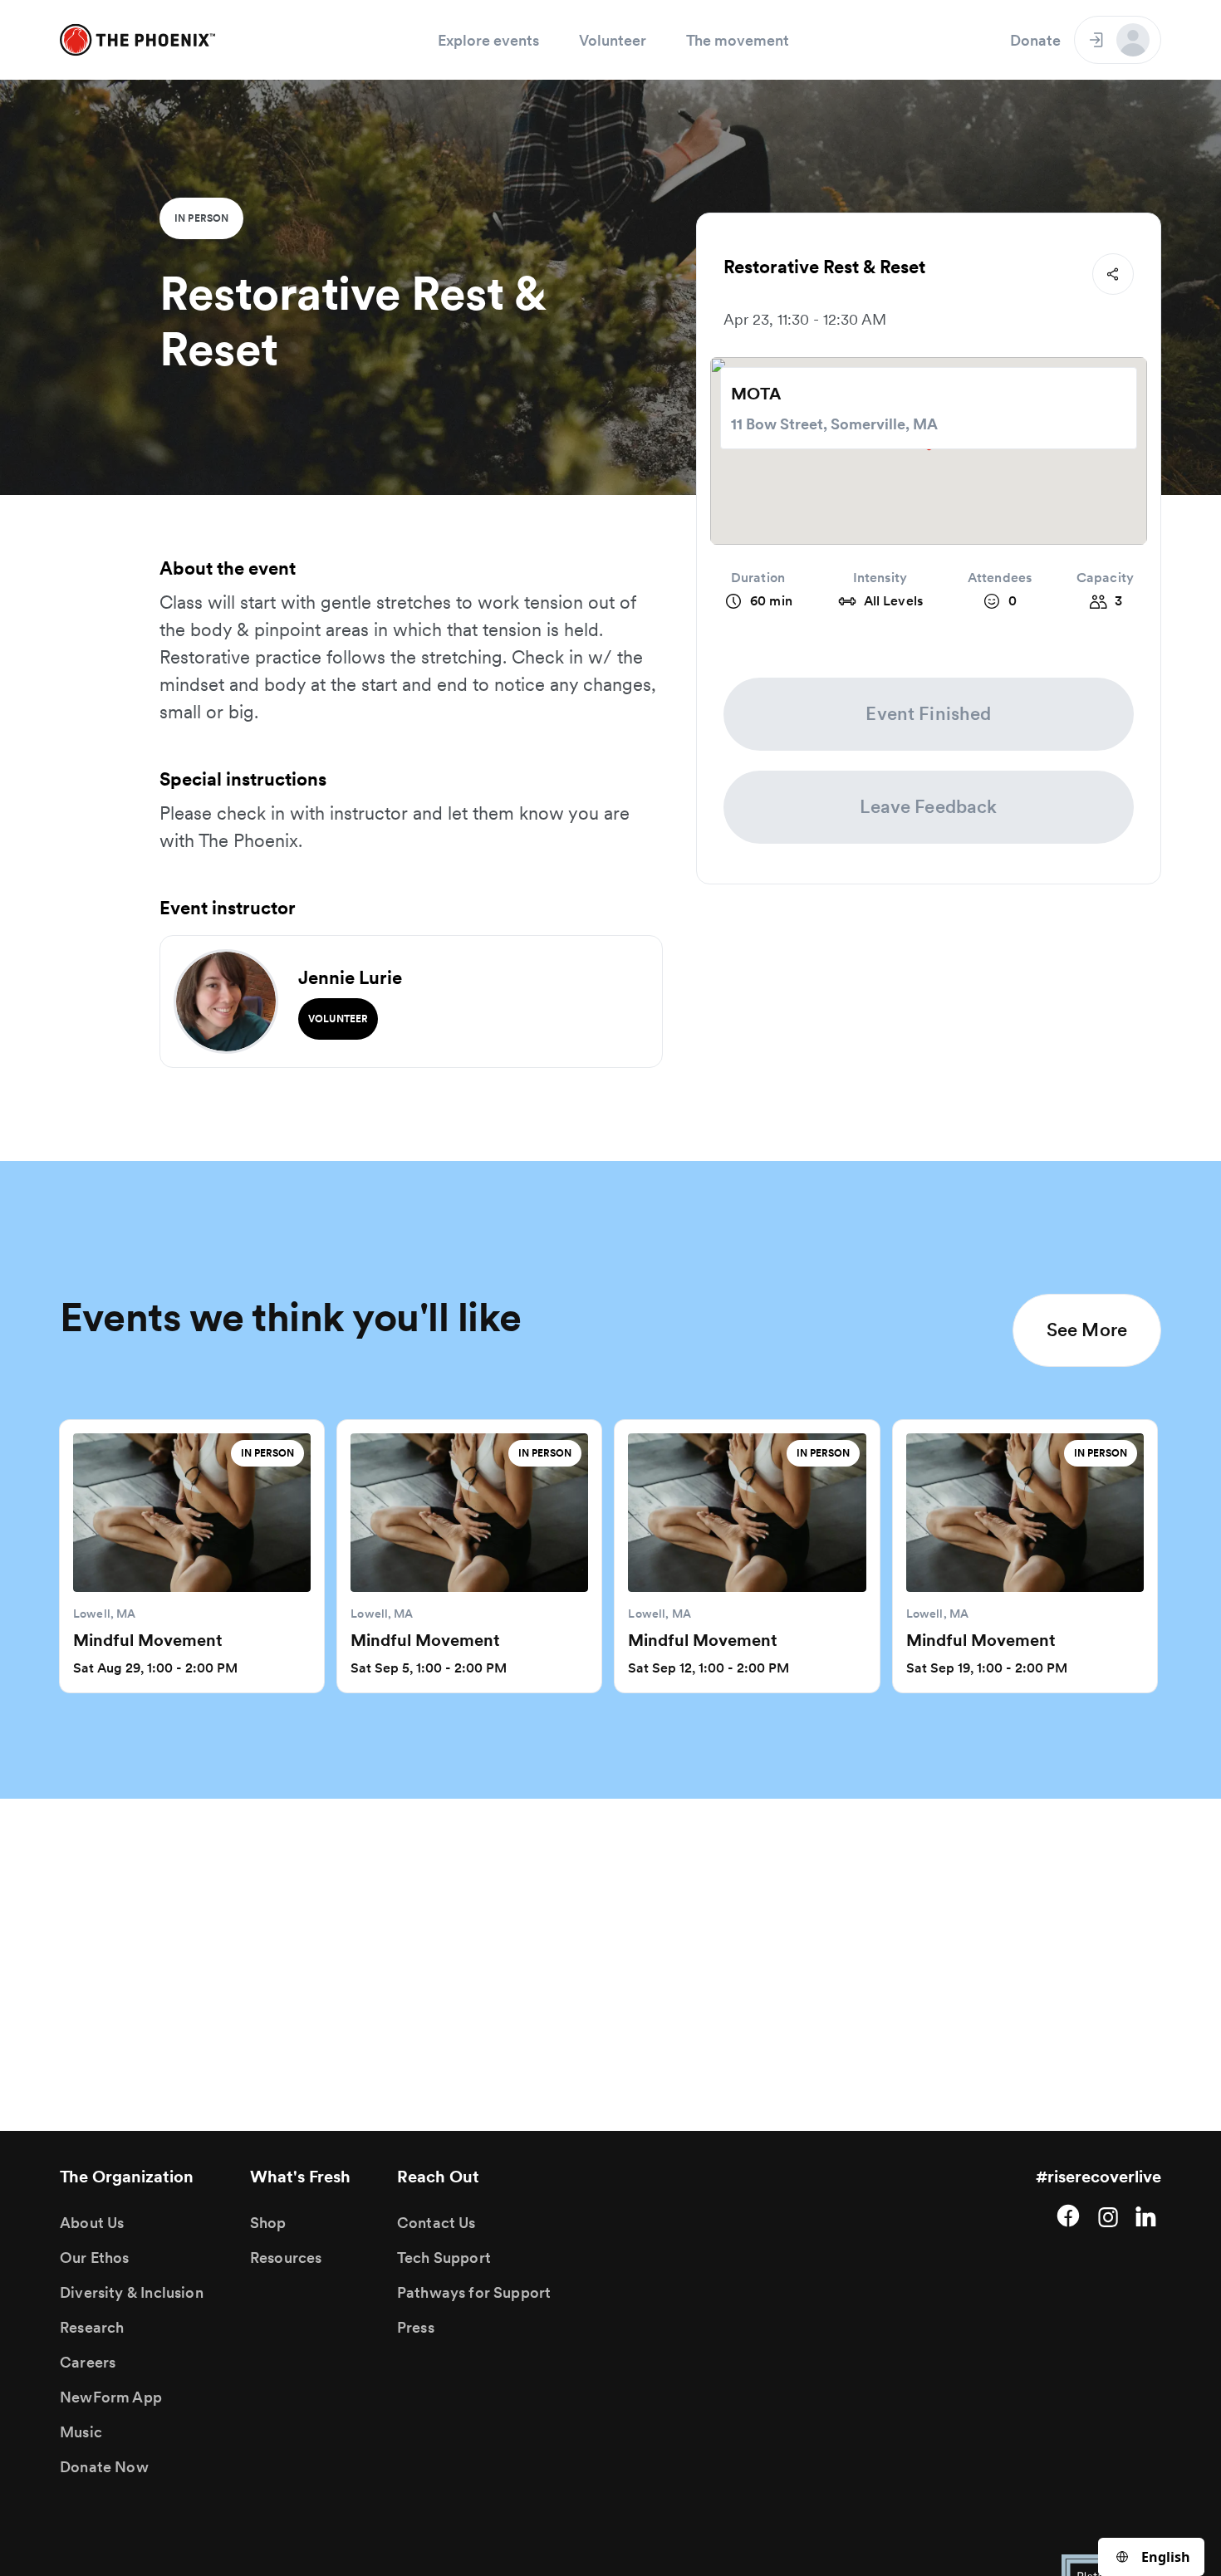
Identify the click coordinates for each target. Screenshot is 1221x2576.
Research (92, 2327)
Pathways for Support (474, 2292)
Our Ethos (95, 2258)
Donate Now (104, 2467)
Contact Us (436, 2223)
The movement (738, 40)
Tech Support (444, 2258)
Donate (1035, 40)
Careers (88, 2362)
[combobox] (1151, 2557)
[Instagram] (1108, 2216)
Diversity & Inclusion (132, 2292)
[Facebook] (1068, 2216)
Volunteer (613, 40)
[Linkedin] (1148, 2216)
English (1166, 2557)
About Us (92, 2223)
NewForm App (111, 2397)
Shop (268, 2223)
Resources (286, 2258)
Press (416, 2327)
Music (81, 2432)
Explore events (488, 40)
